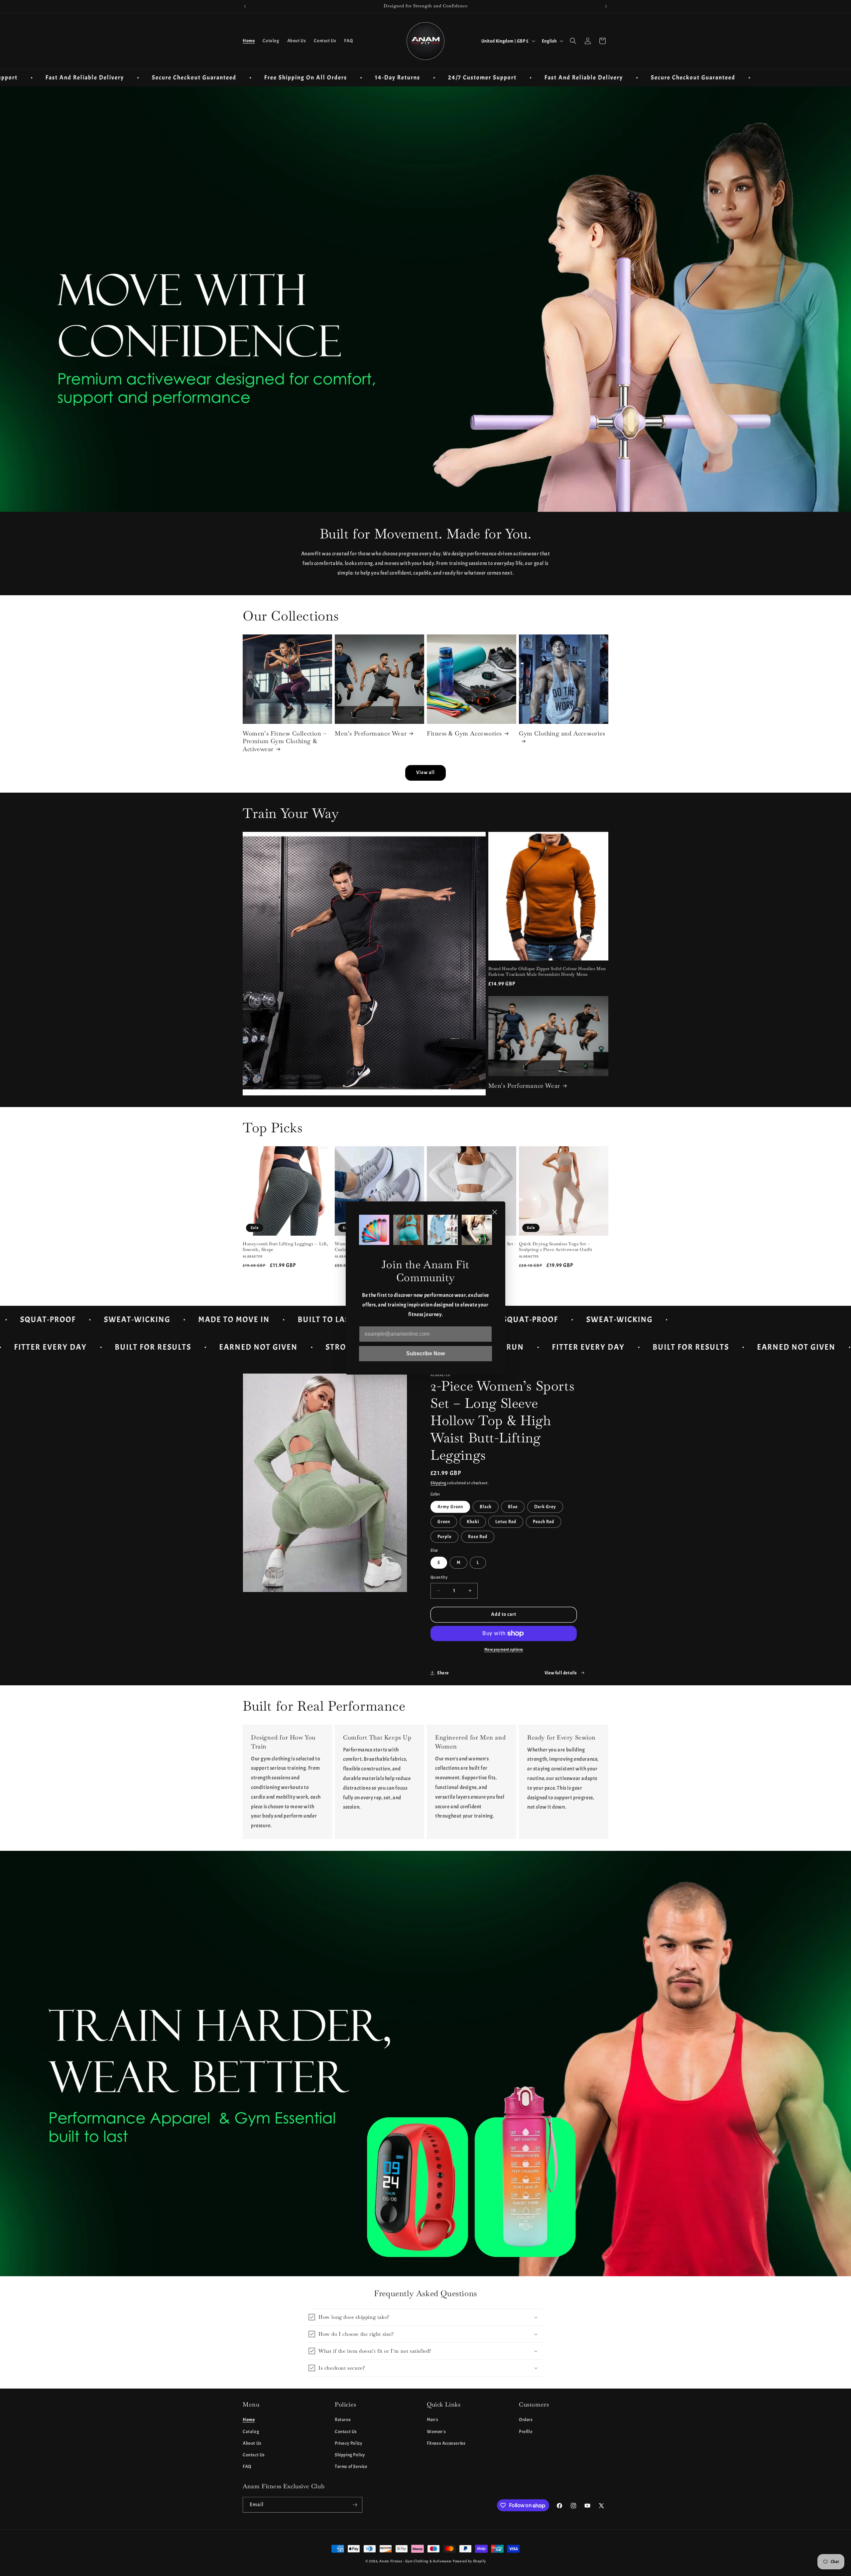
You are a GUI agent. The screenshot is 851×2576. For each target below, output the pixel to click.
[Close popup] (495, 1213)
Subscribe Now (425, 1353)
